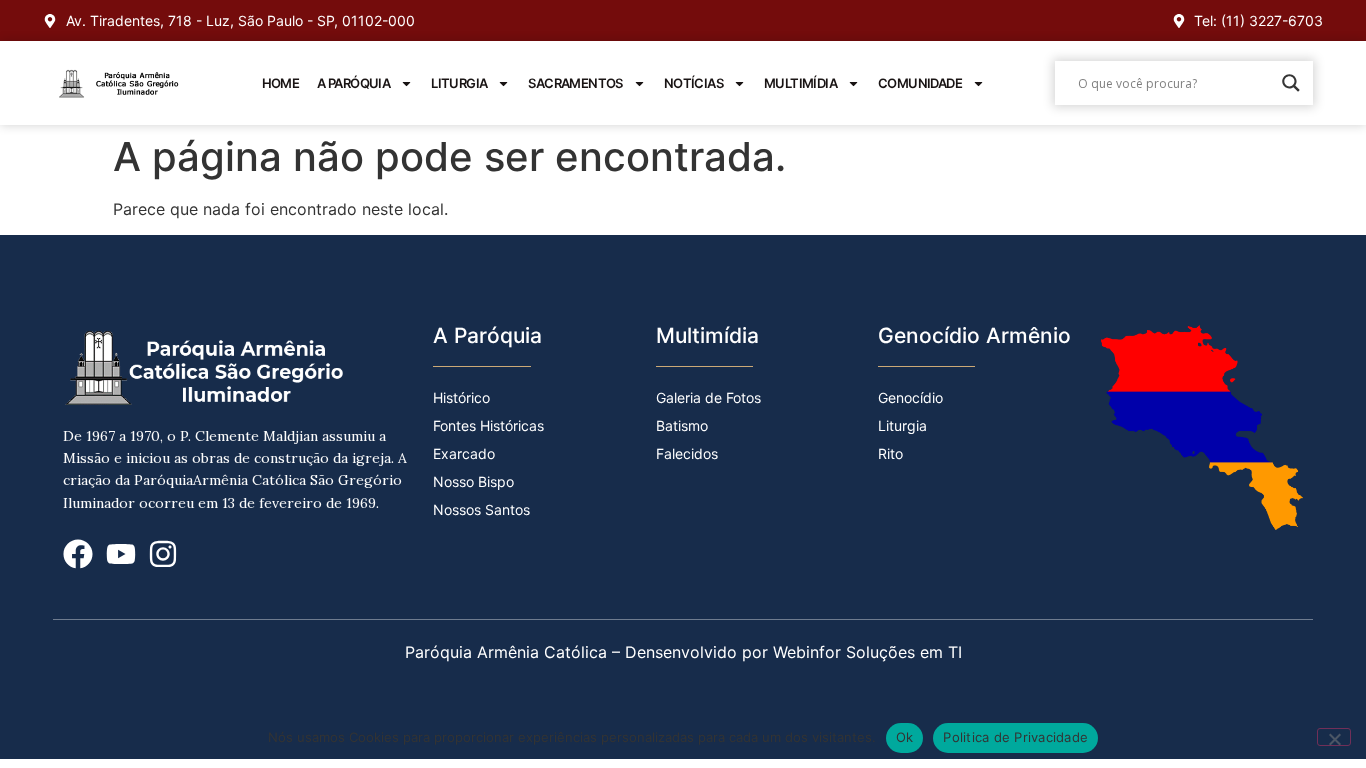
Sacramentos (575, 83)
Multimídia (800, 83)
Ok (905, 737)
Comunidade (920, 83)
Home (281, 83)
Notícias (693, 83)
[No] (1334, 737)
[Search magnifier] (1291, 83)
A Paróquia (353, 83)
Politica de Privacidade (1015, 737)
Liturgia (459, 83)
